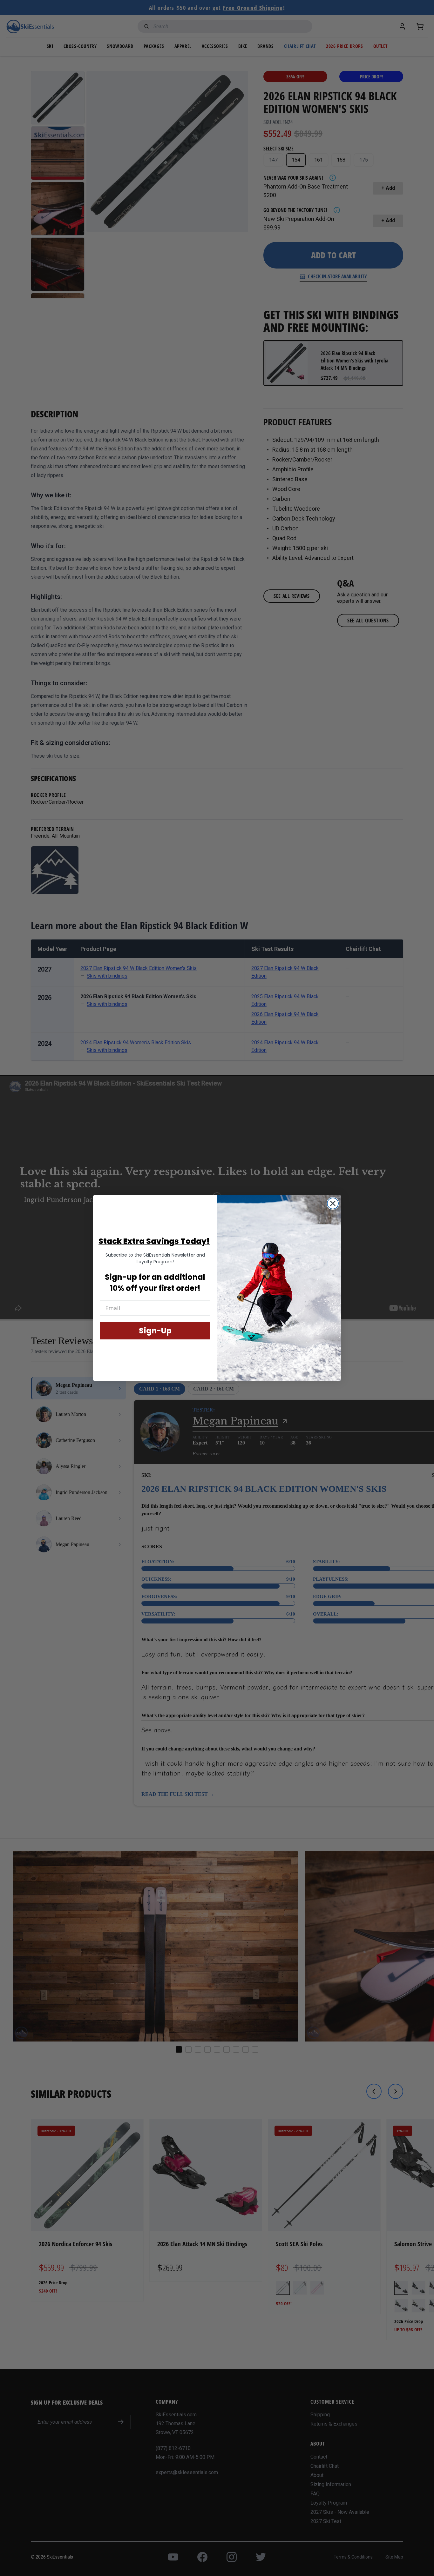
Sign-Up (155, 1331)
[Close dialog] (333, 1203)
